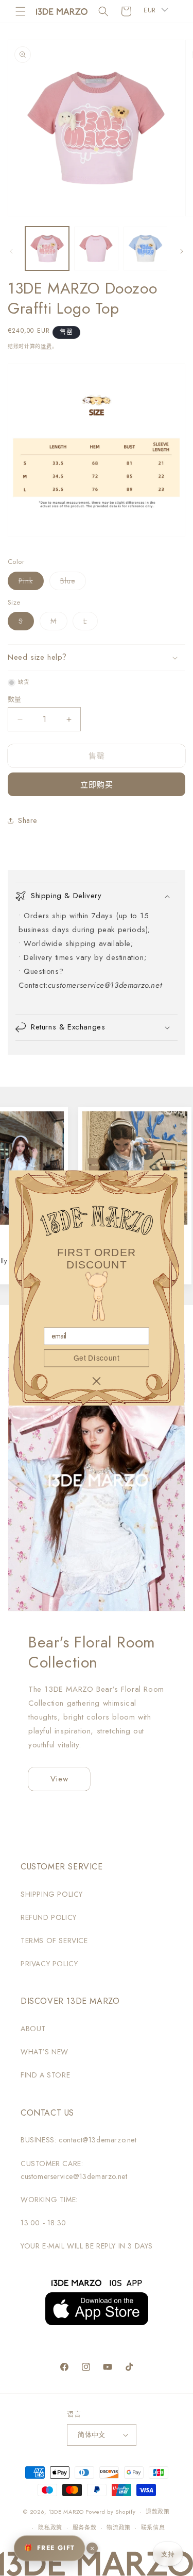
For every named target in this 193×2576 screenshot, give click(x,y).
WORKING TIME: (49, 2200)
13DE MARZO (66, 2512)
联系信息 (153, 2528)
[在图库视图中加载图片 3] (145, 248)
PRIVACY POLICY (49, 1964)
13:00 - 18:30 (43, 2223)
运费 (46, 346)
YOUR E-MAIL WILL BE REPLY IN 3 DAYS (87, 2246)
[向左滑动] (11, 251)
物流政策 (119, 2528)
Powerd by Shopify (110, 2512)
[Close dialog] (96, 1381)
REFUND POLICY (49, 1917)
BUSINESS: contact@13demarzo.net (79, 2140)
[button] (21, 11)
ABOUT (33, 2029)
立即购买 (97, 785)
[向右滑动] (182, 251)
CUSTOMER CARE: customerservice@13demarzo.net (74, 2170)
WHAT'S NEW (45, 2052)
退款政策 (158, 2512)
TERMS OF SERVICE (54, 1940)
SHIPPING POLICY (52, 1894)
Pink (29, 583)
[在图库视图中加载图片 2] (96, 248)
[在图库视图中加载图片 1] (47, 248)
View (59, 1779)
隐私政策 (50, 2528)
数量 (15, 699)
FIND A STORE (45, 2075)
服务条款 (85, 2528)
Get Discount (97, 1358)
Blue (71, 583)
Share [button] (28, 820)
